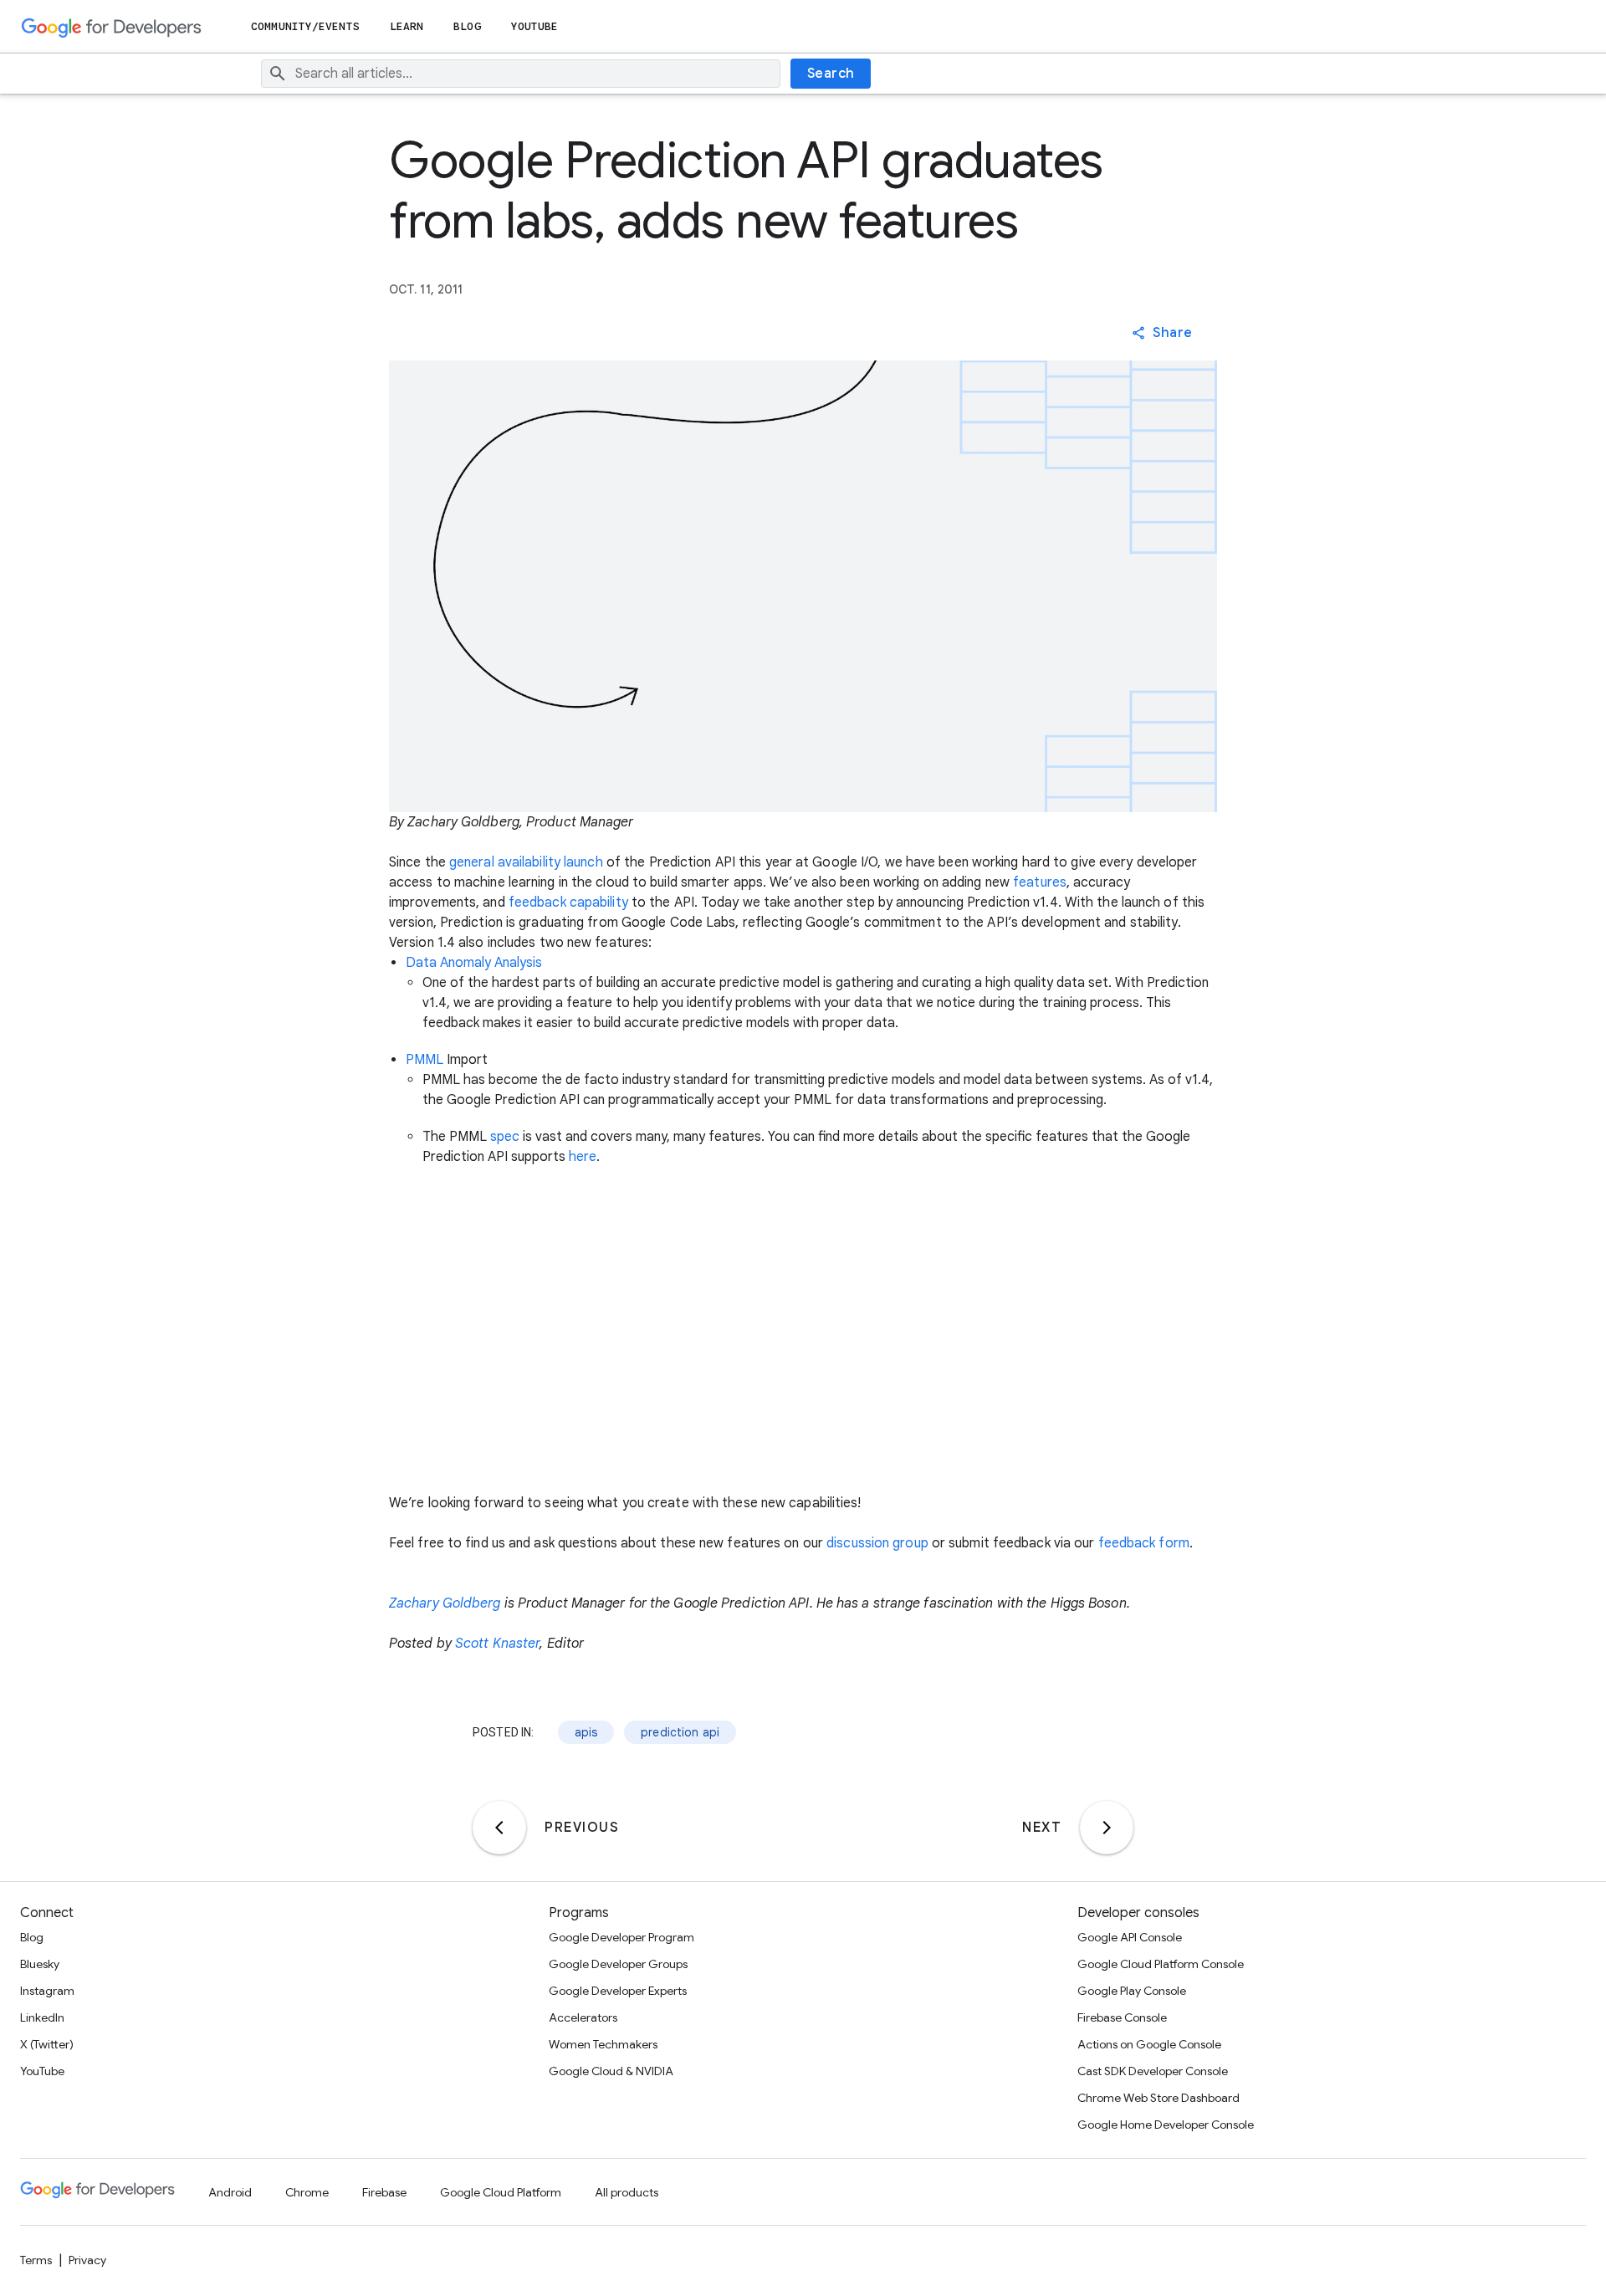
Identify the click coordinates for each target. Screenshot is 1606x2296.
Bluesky (40, 1964)
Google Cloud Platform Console (1161, 1964)
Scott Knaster (497, 1644)
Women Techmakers (603, 2044)
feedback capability (568, 903)
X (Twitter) (47, 2044)
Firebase (384, 2192)
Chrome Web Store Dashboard (1158, 2098)
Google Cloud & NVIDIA (611, 2071)
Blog (467, 26)
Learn (407, 26)
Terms (36, 2260)
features (1040, 882)
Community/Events (305, 26)
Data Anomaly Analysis (474, 963)
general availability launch (526, 862)
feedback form (1144, 1543)
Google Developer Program (621, 1937)
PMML (425, 1060)
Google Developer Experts (618, 1991)
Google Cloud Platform (501, 2192)
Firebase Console (1122, 2017)
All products (627, 2192)
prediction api (680, 1732)
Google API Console (1130, 1937)
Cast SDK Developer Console (1153, 2071)
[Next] (1107, 1828)
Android (230, 2192)
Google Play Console (1132, 1991)
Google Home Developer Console (1166, 2125)
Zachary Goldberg (445, 1603)
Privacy (87, 2260)
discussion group (877, 1543)
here (583, 1157)
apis (586, 1732)
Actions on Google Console (1149, 2044)
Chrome (307, 2192)
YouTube (535, 26)
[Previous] (499, 1828)
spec (505, 1137)
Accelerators (583, 2017)
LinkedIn (42, 2017)
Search (831, 74)
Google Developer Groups (618, 1964)
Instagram (47, 1991)
